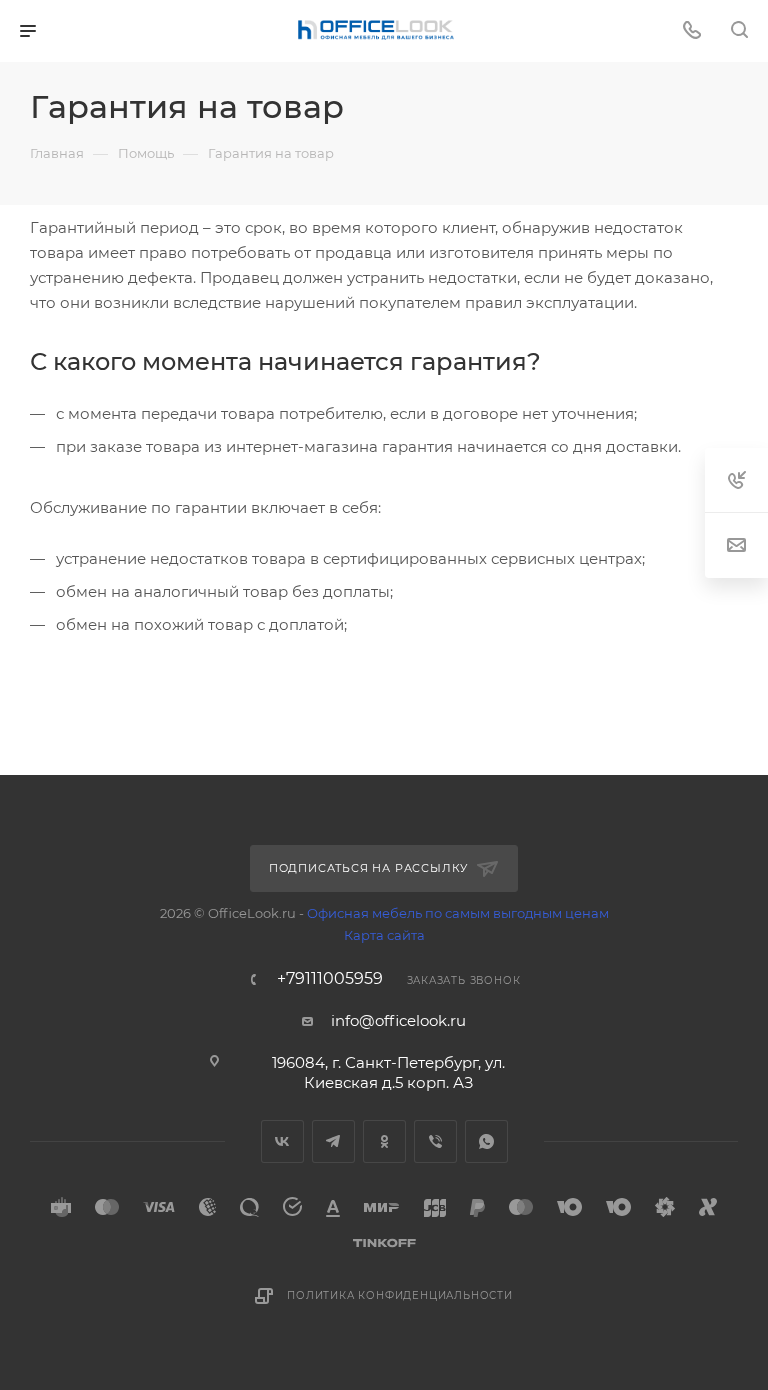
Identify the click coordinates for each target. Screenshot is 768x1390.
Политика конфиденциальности (400, 1295)
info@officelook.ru (398, 1020)
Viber (435, 1141)
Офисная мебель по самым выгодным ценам (458, 913)
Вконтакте (282, 1141)
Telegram (333, 1141)
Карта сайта (384, 935)
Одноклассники (384, 1141)
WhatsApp (486, 1141)
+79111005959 (330, 979)
